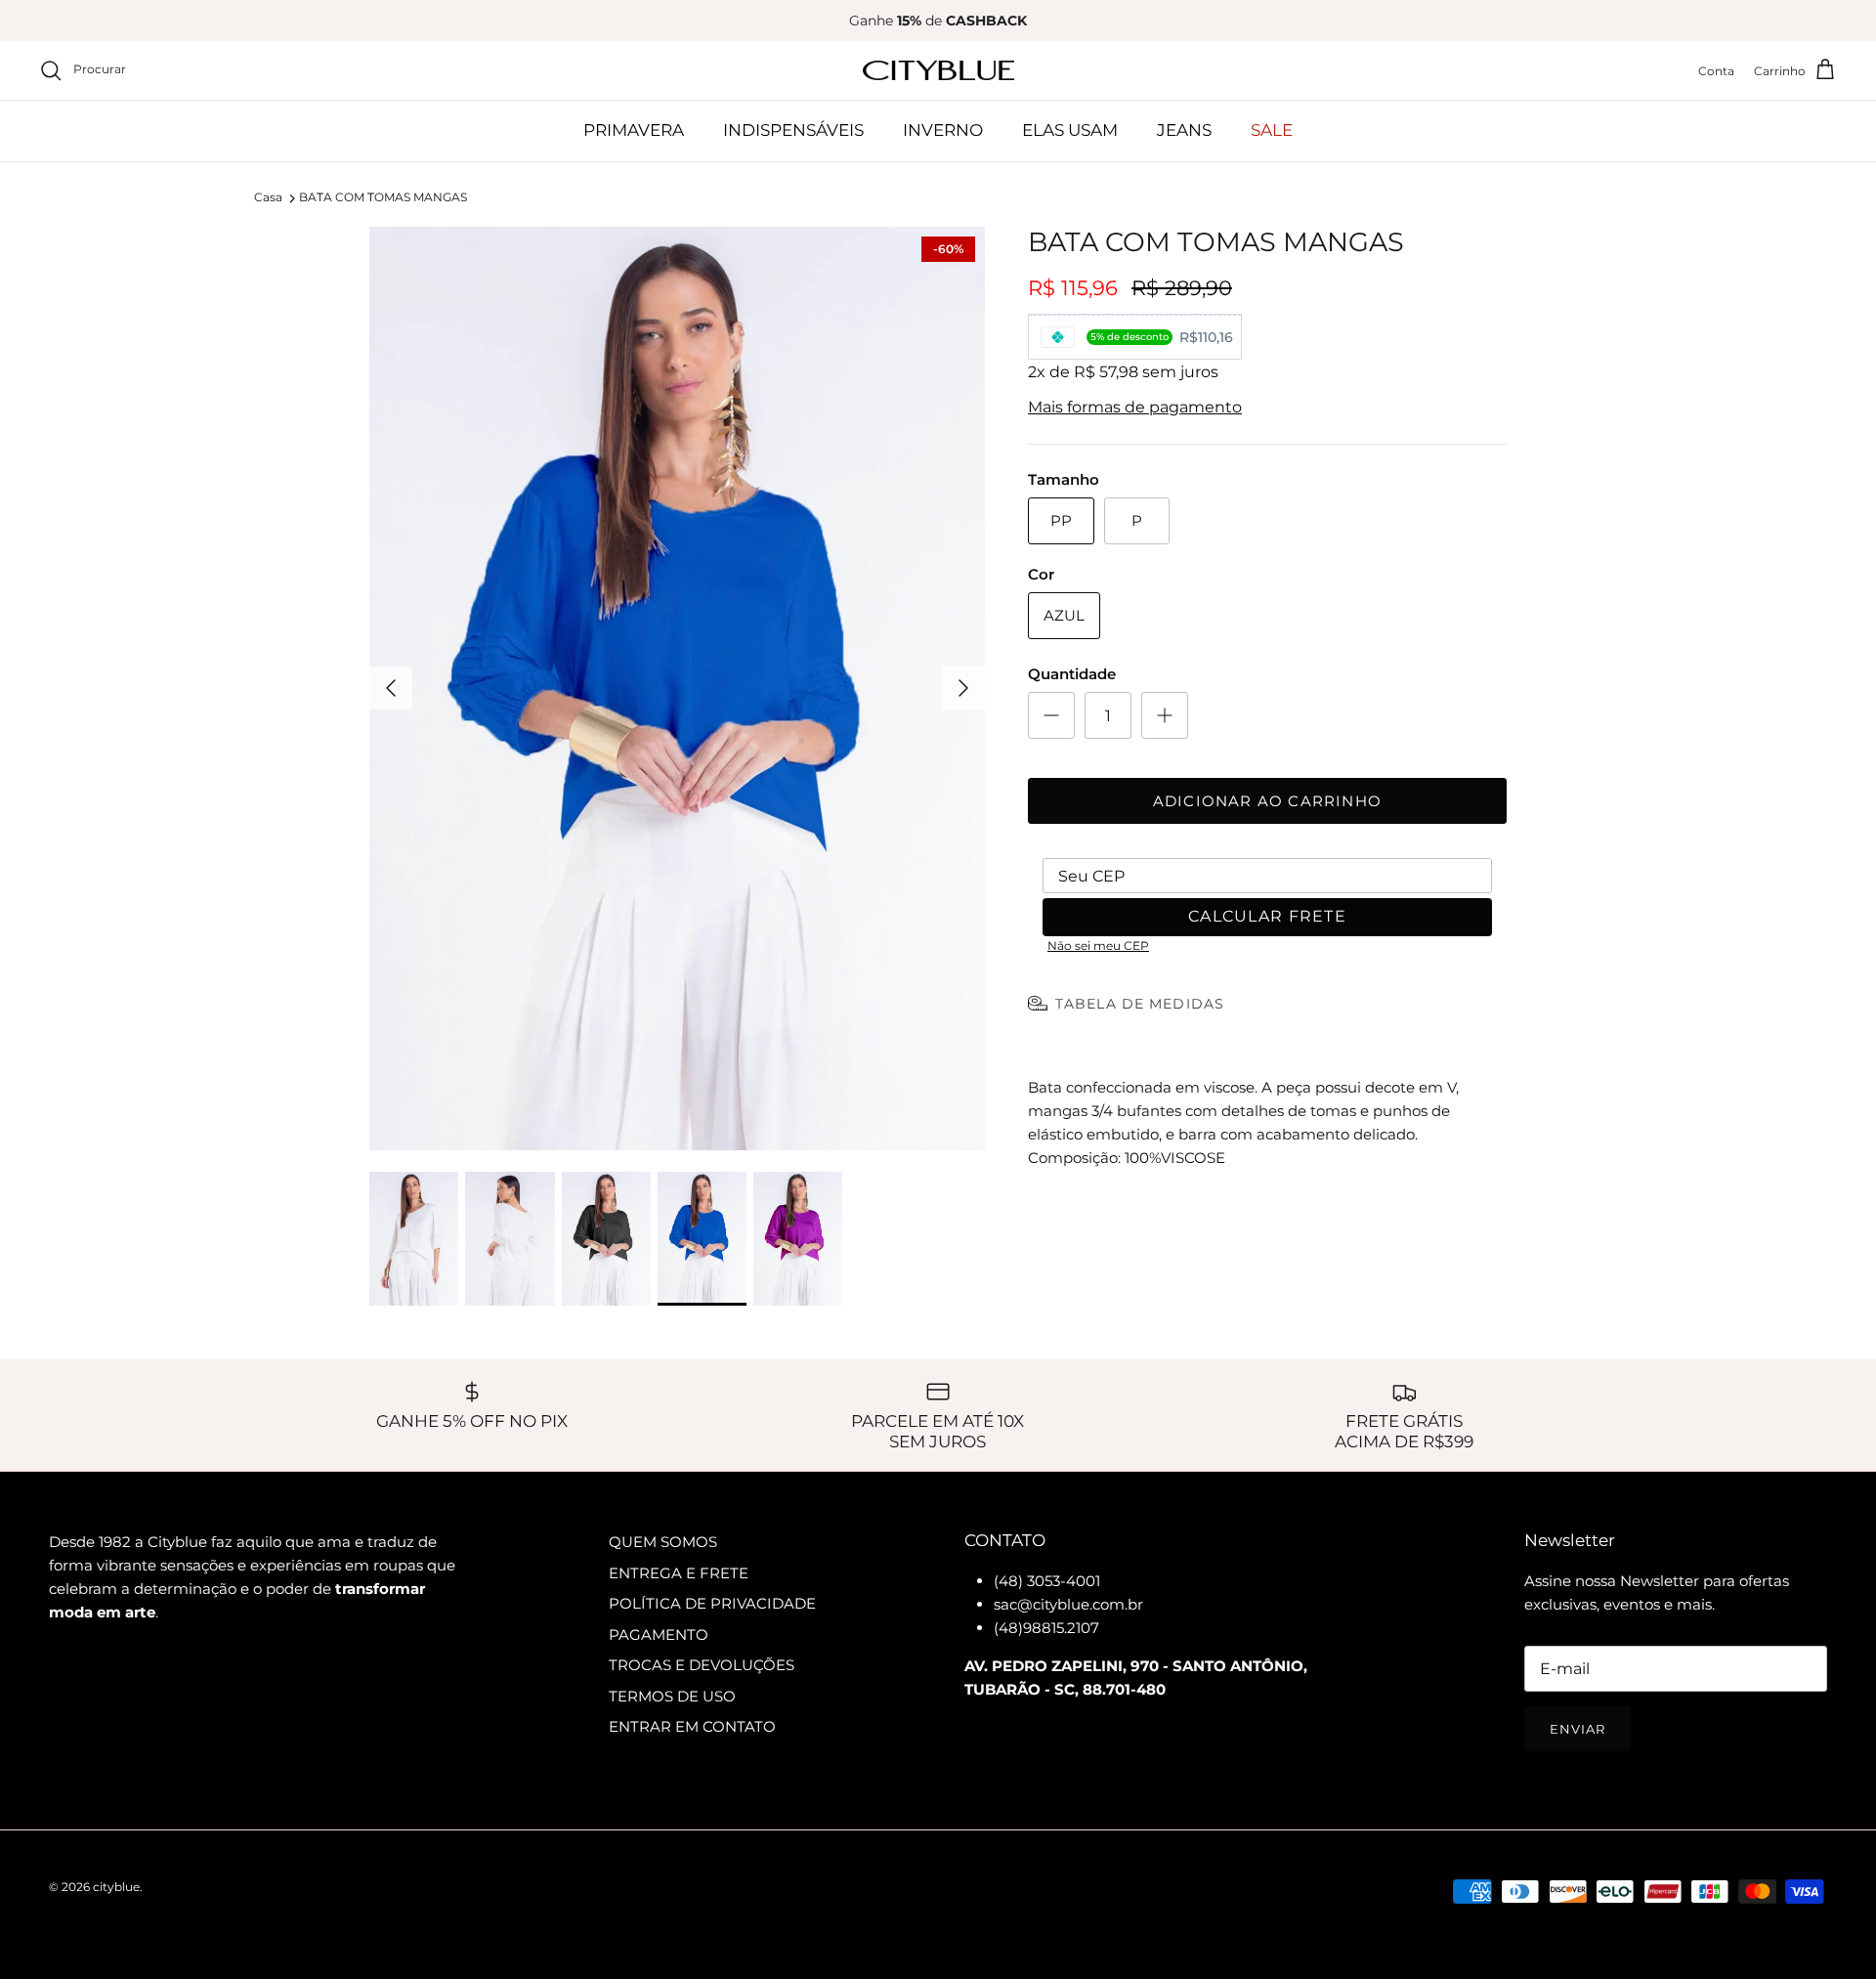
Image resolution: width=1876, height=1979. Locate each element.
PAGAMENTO (659, 1635)
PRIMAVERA (634, 130)
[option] (677, 688)
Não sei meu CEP (1098, 946)
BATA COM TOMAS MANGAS (383, 198)
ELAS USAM (1070, 130)
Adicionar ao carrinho (1267, 801)
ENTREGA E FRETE (679, 1573)
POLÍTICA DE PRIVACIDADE (712, 1603)
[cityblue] (938, 71)
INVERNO (943, 130)
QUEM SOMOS (663, 1542)
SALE (1272, 130)
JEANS (1184, 130)
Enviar (1578, 1729)
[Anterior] (391, 688)
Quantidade (1072, 674)
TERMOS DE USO (672, 1696)
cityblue (116, 1887)
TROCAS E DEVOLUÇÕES (702, 1665)
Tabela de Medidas (1140, 1004)
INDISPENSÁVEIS (793, 130)
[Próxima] (963, 688)
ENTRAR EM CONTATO (692, 1726)
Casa (268, 198)
